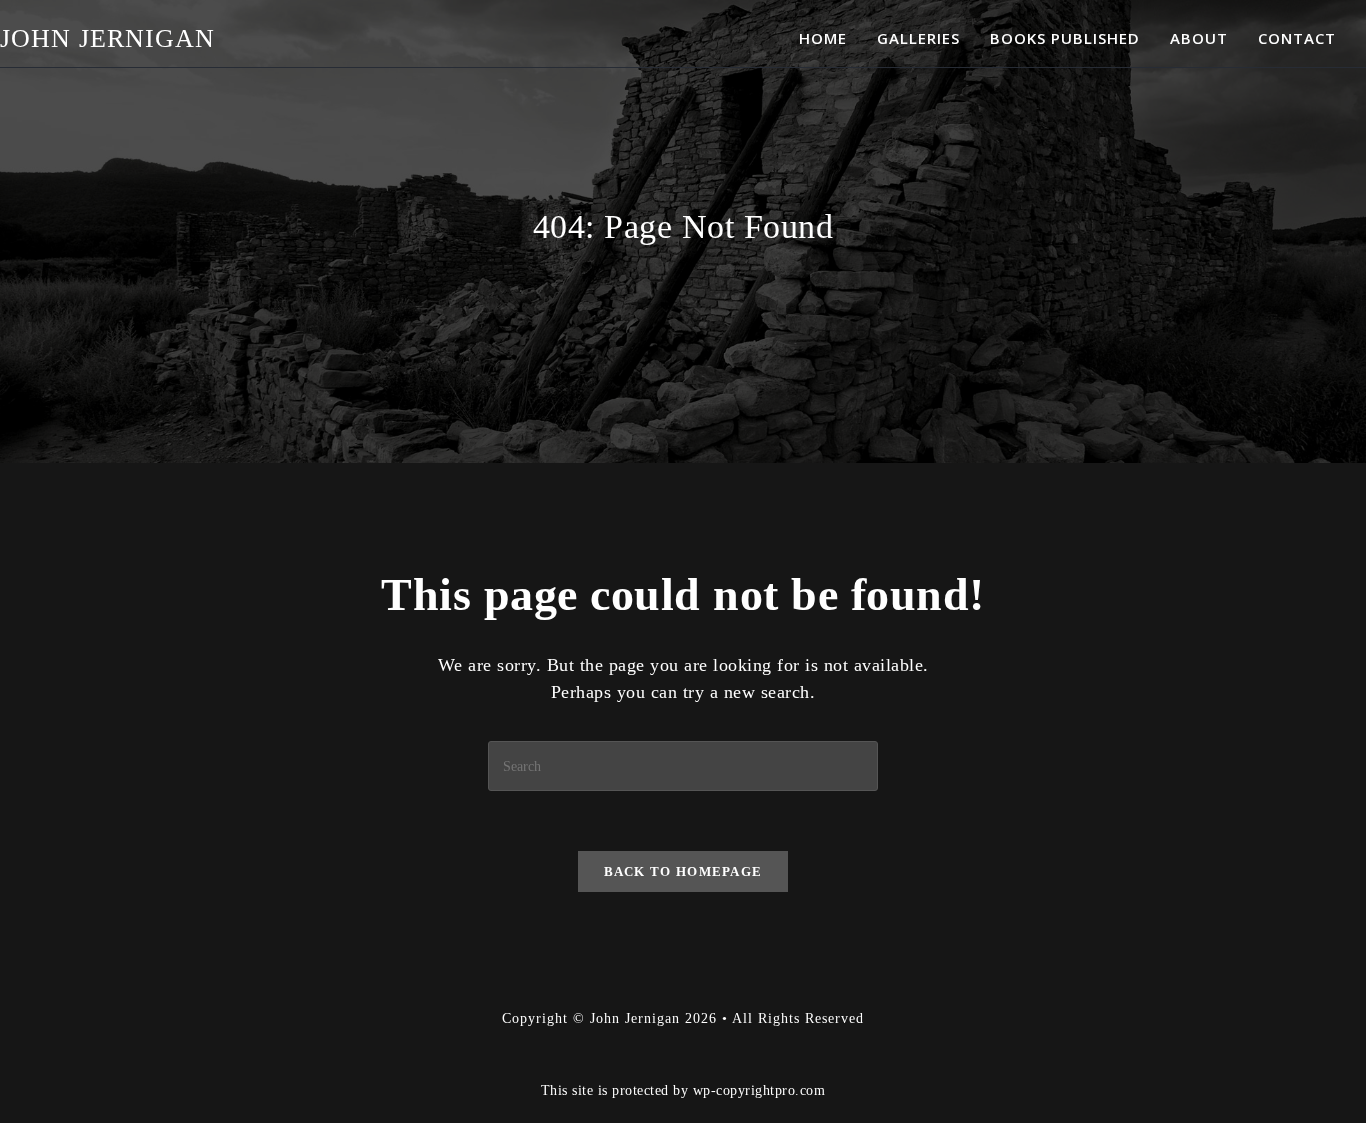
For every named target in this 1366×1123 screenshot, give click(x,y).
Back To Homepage (683, 871)
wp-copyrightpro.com (759, 1090)
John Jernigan (107, 38)
